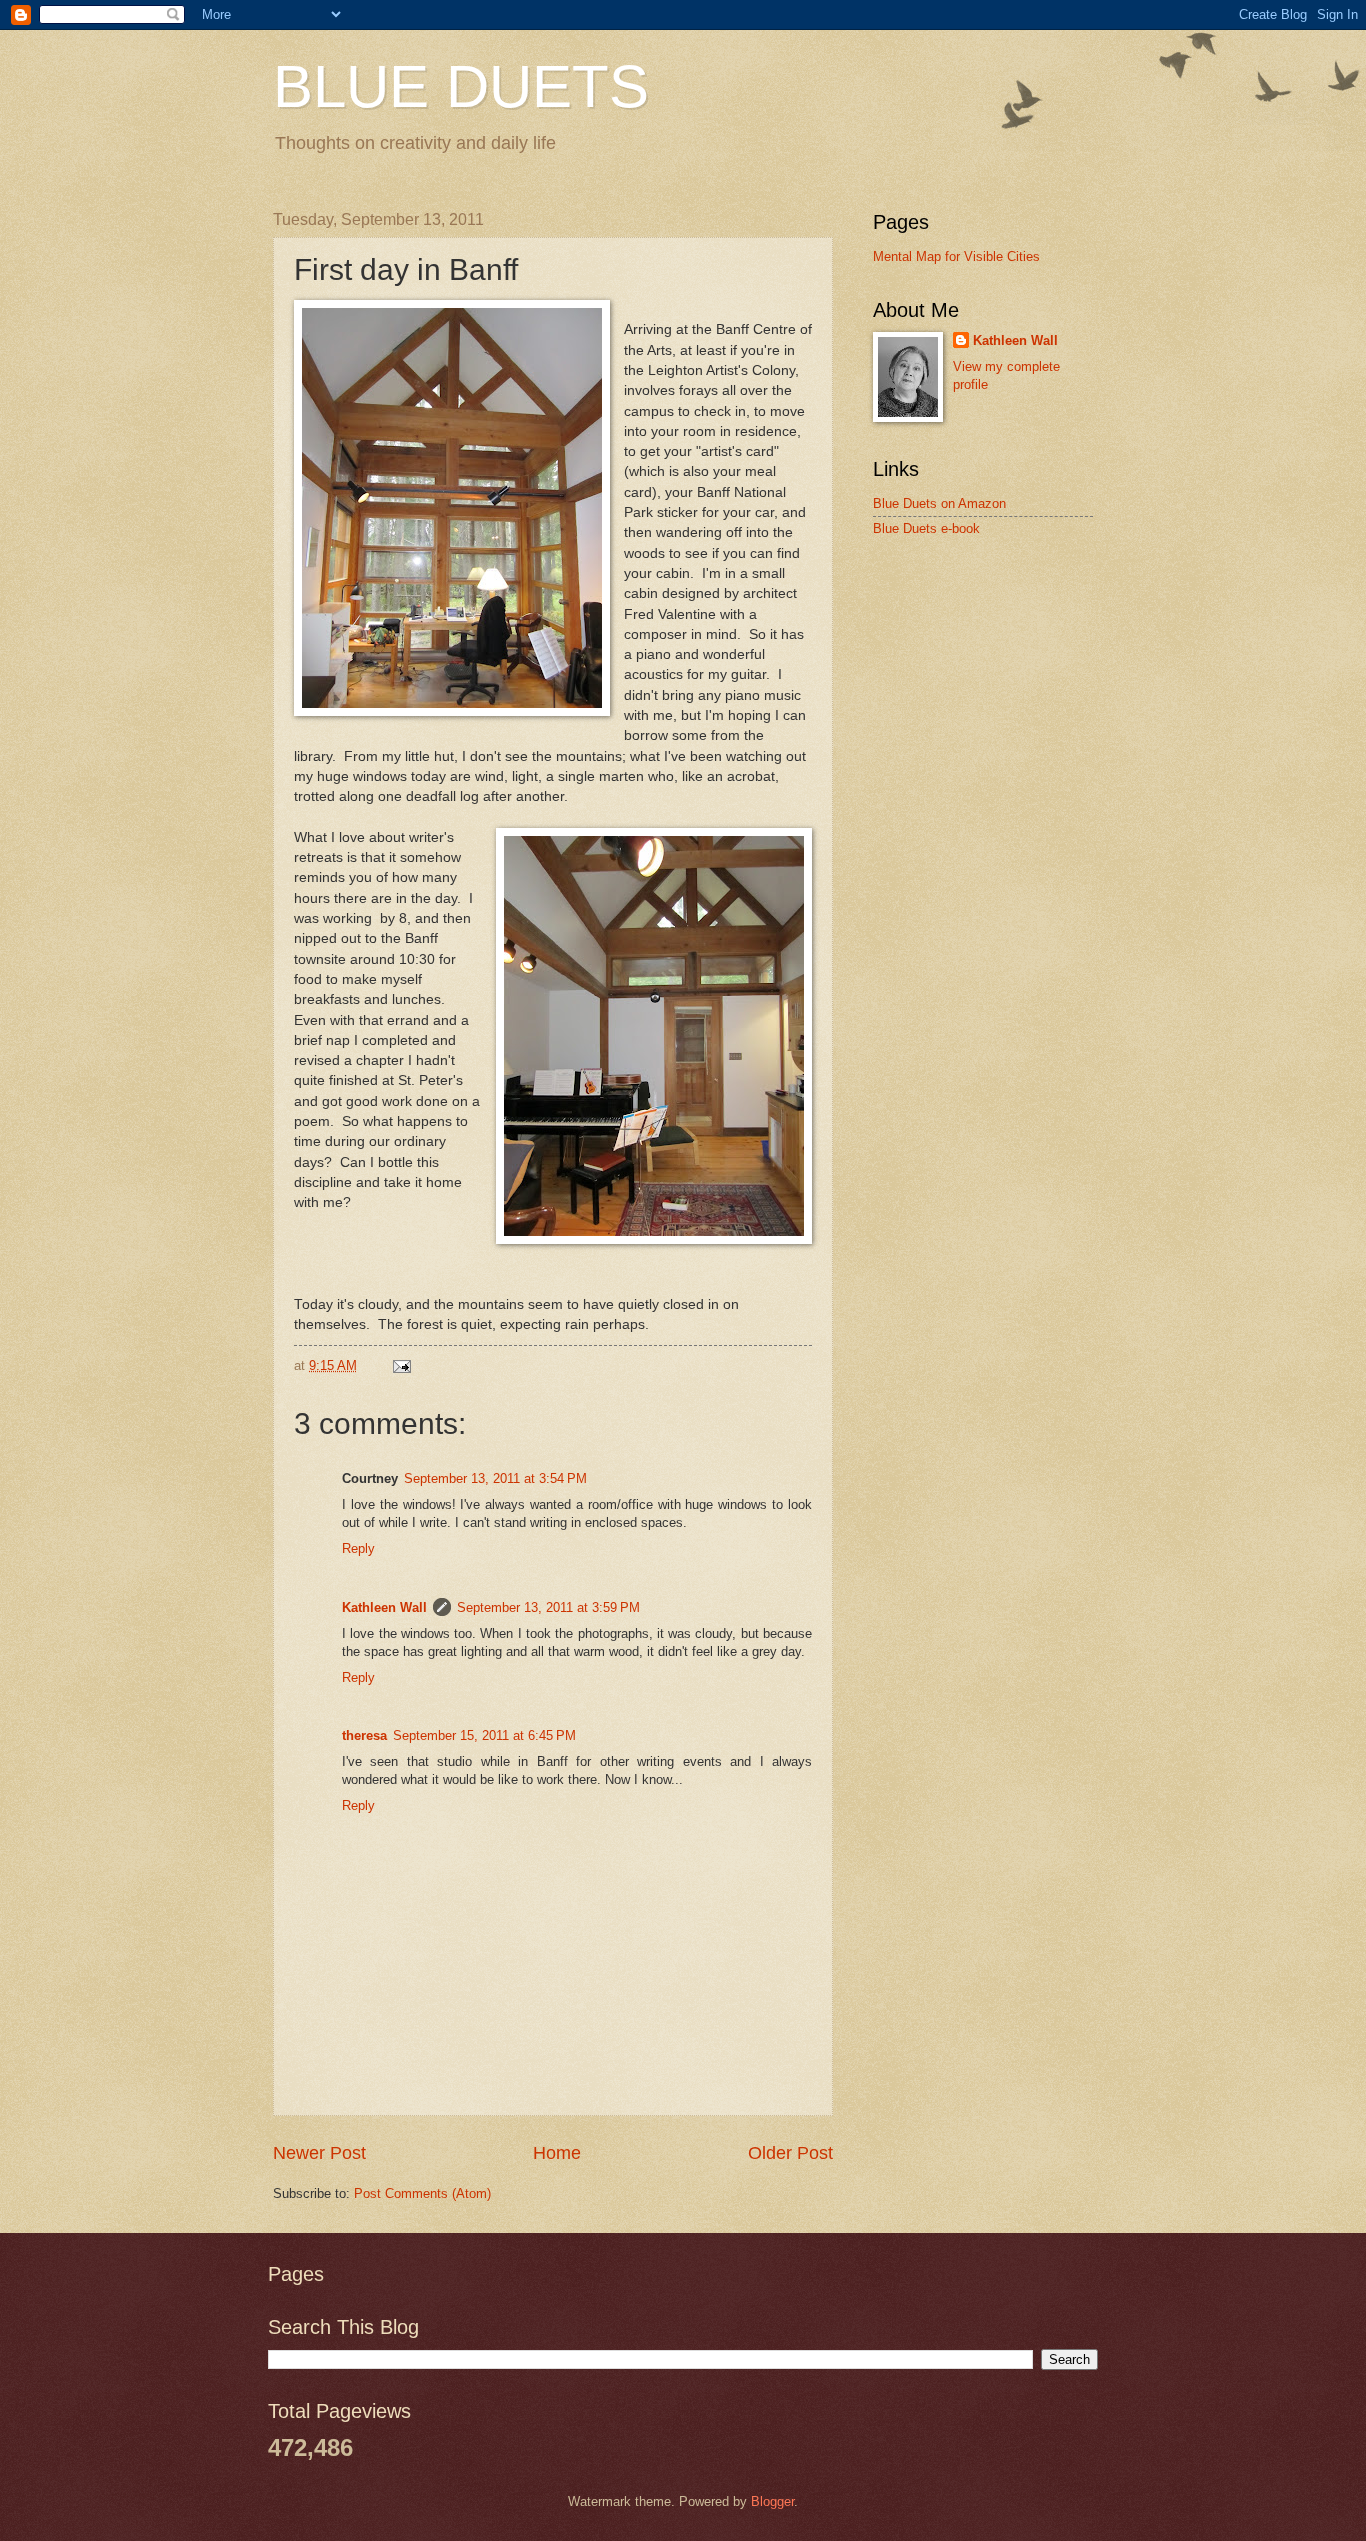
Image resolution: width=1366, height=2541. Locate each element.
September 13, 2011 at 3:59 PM (548, 1607)
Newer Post (319, 2153)
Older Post (790, 2153)
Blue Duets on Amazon (939, 503)
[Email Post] (401, 1365)
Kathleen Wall (384, 1607)
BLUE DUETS (461, 86)
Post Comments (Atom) (422, 2193)
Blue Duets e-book (926, 528)
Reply (358, 1548)
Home (557, 2153)
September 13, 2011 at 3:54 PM (495, 1478)
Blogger (772, 2501)
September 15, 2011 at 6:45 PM (484, 1735)
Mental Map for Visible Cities (956, 256)
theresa (364, 1735)
